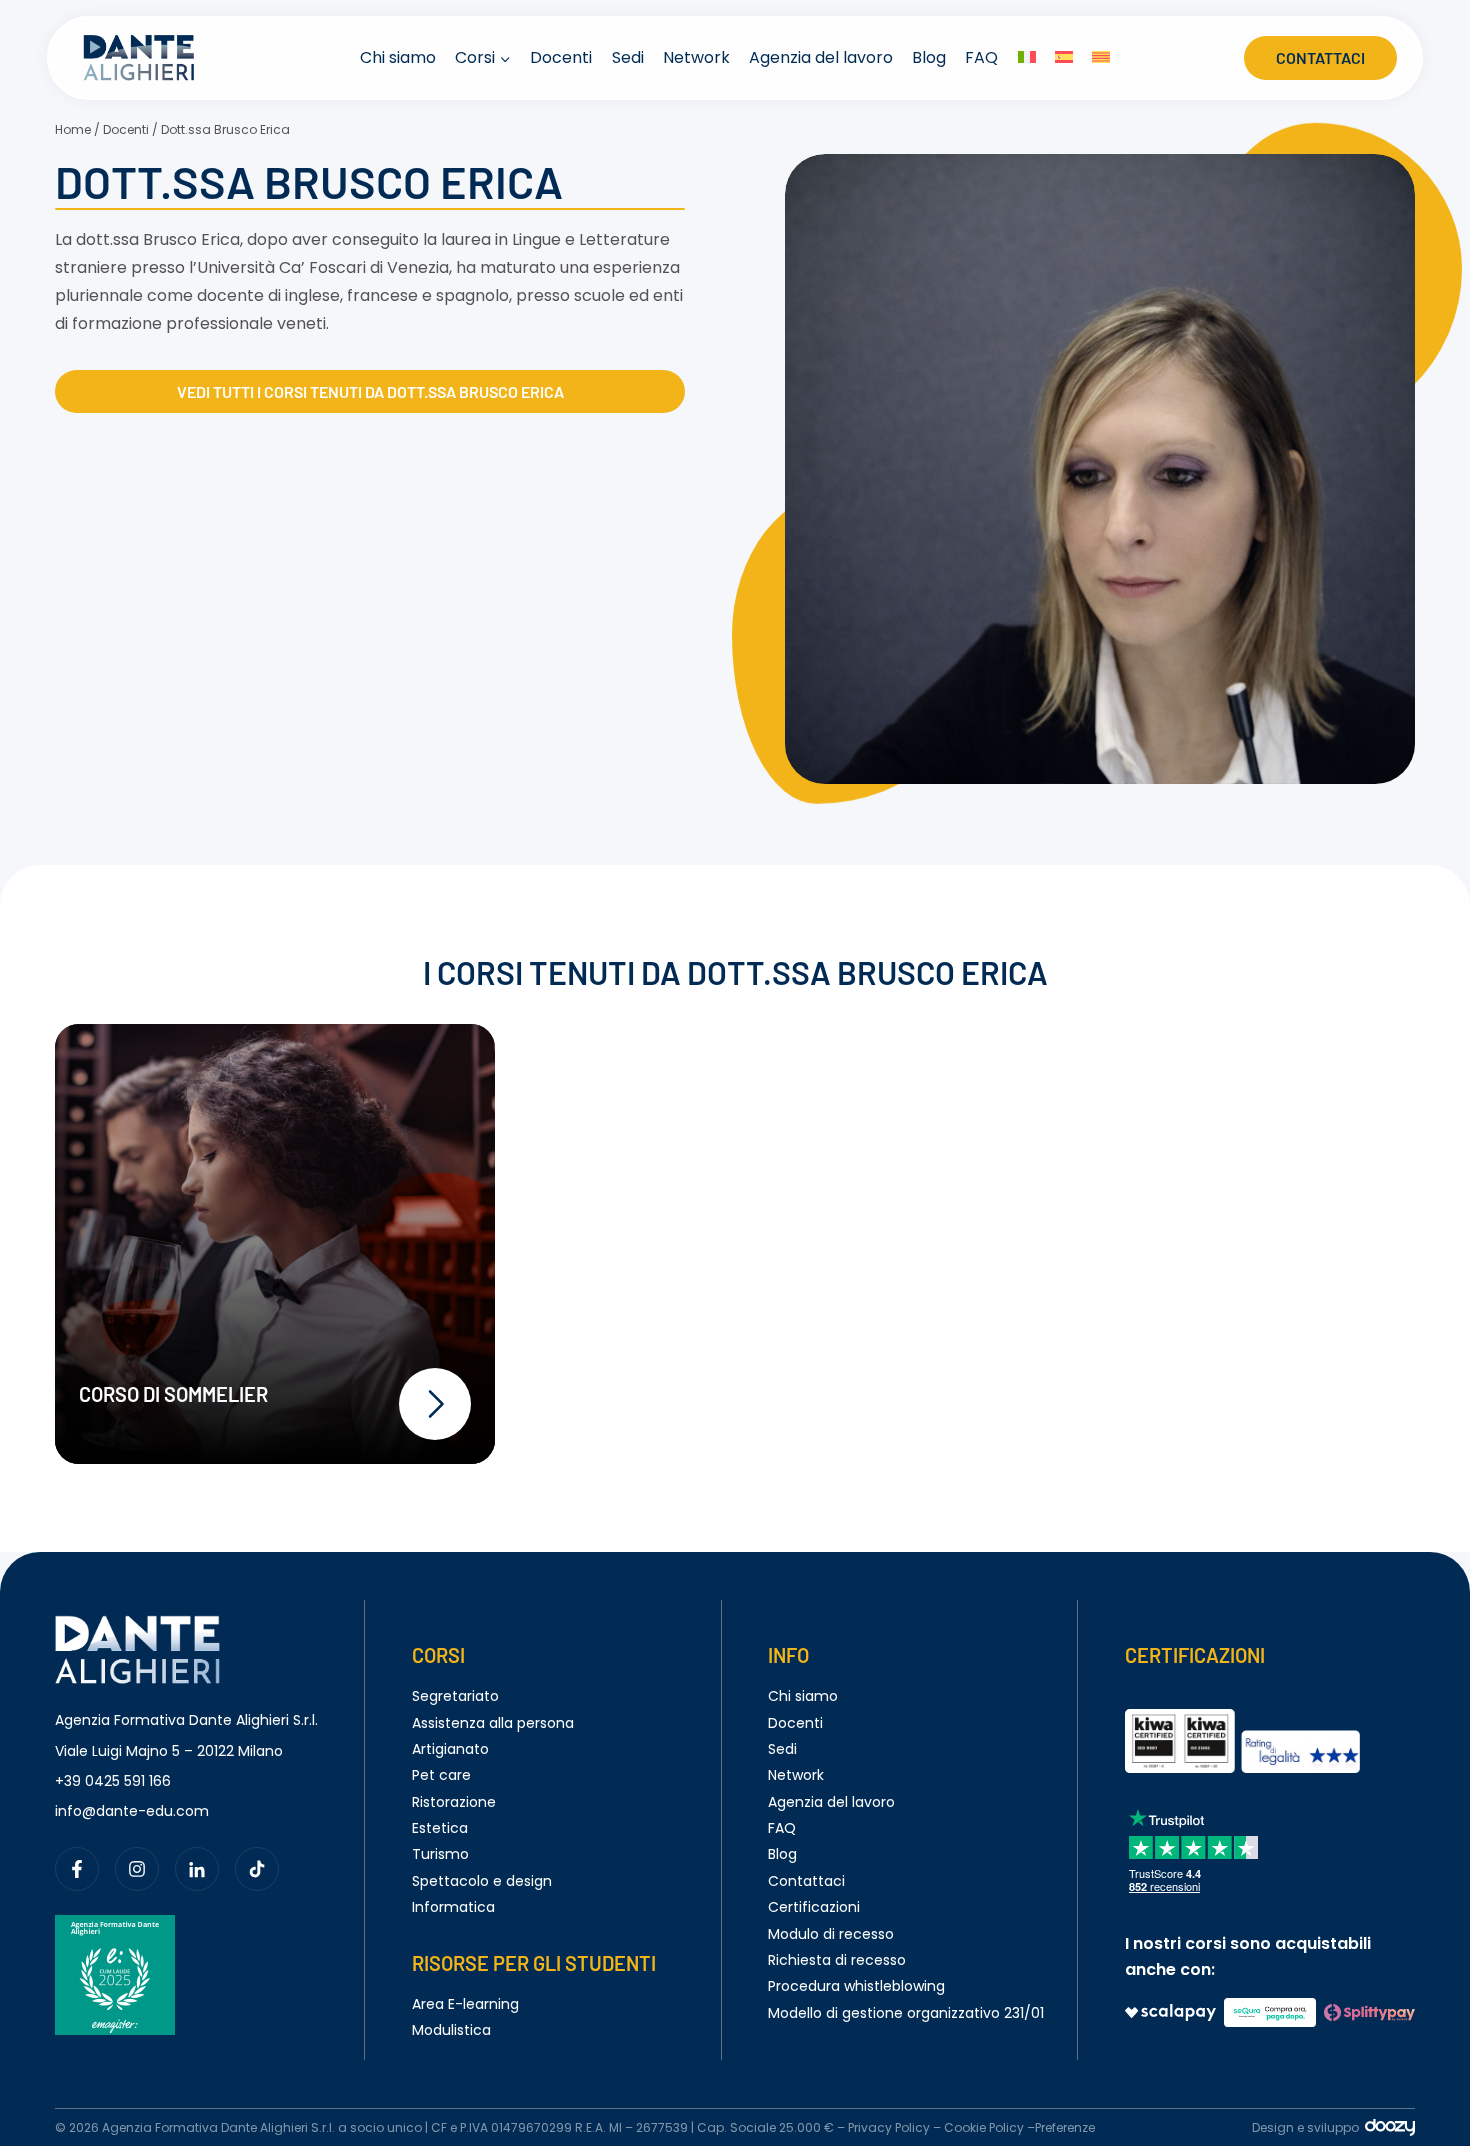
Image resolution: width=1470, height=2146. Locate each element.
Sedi (628, 57)
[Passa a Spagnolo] (1063, 58)
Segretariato (455, 1696)
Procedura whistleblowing (856, 1986)
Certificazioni (814, 1907)
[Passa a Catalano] (1100, 58)
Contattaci (1320, 57)
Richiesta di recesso (837, 1960)
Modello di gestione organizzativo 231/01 (906, 2013)
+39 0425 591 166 (113, 1781)
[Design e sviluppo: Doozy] (1390, 2131)
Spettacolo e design (482, 1881)
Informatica (453, 1907)
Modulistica (451, 2030)
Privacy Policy (889, 2127)
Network (696, 57)
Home (73, 129)
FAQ (981, 57)
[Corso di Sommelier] (275, 1244)
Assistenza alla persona (493, 1723)
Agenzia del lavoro (821, 57)
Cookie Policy (984, 2127)
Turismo (440, 1854)
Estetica (440, 1828)
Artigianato (450, 1749)
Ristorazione (454, 1802)
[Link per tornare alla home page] (137, 1627)
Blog (929, 57)
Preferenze (1065, 2127)
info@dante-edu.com (132, 1811)
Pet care (441, 1775)
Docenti (561, 57)
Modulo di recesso (831, 1934)
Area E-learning (465, 2004)
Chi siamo (398, 57)
